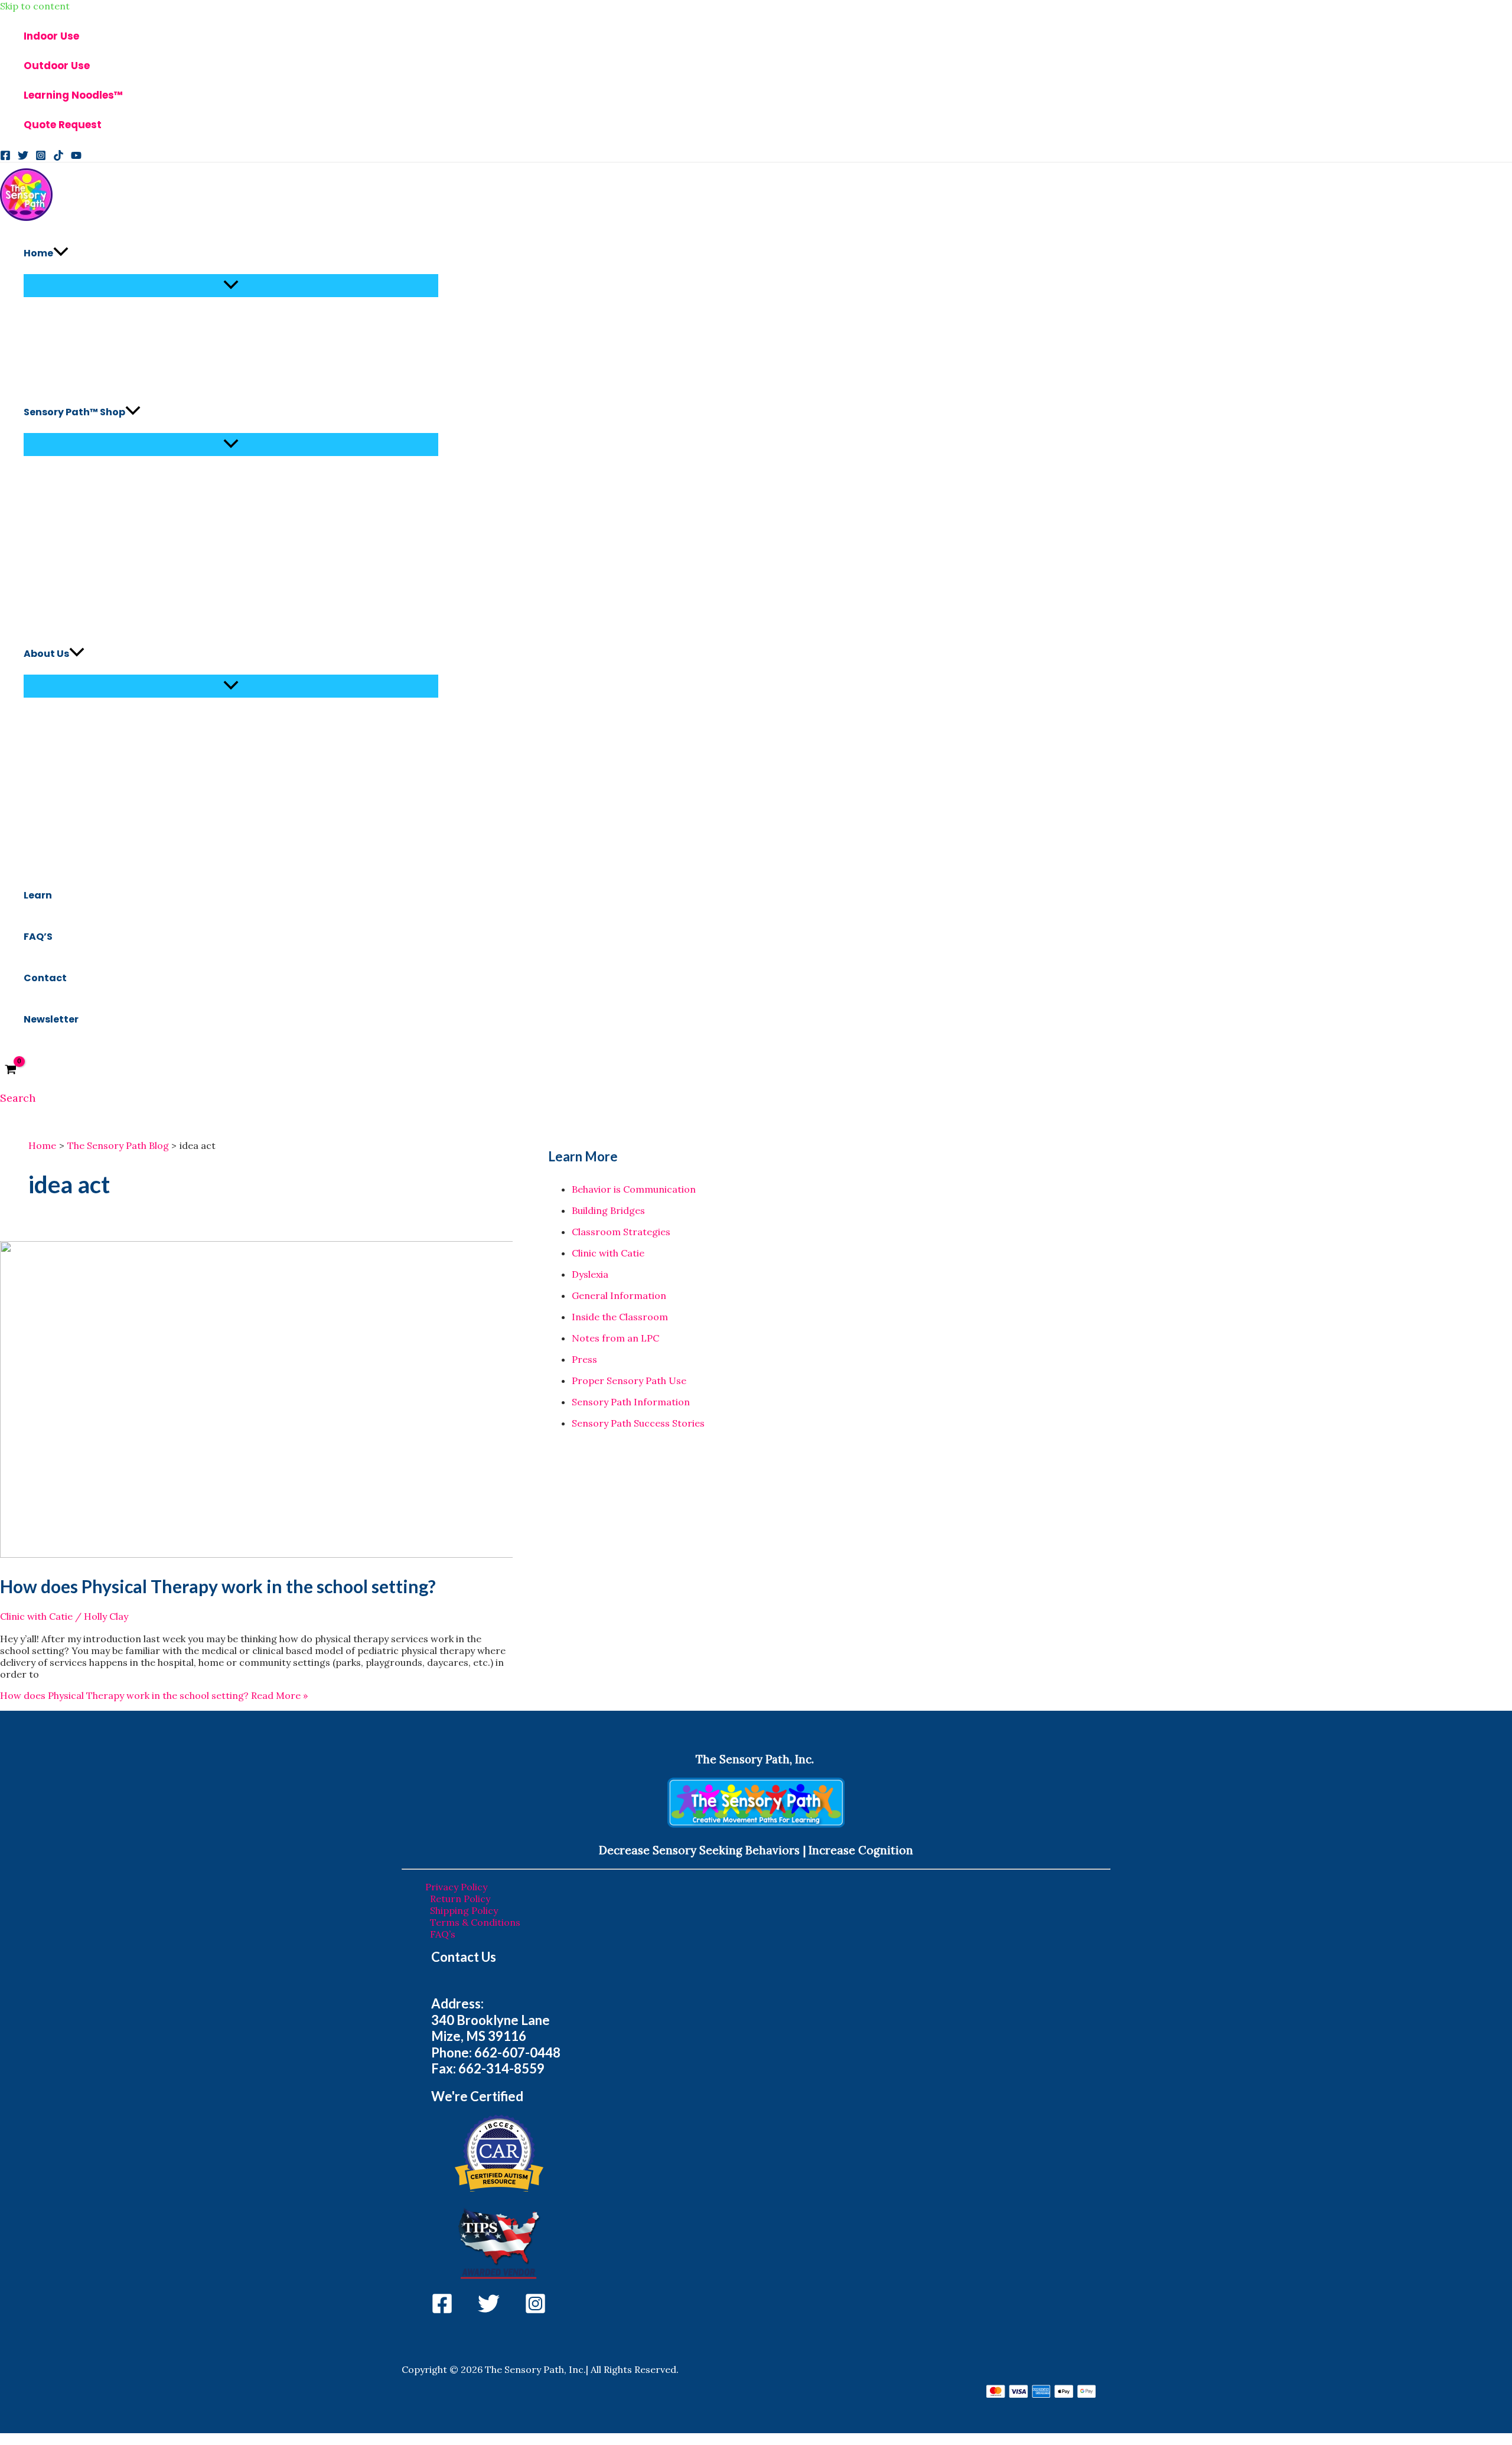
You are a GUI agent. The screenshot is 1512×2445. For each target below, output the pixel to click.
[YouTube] (76, 157)
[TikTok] (58, 157)
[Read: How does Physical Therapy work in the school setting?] (302, 1554)
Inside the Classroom (620, 1317)
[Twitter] (23, 157)
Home (38, 253)
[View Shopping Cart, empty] (11, 1070)
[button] (61, 253)
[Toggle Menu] (231, 286)
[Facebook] (5, 157)
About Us (46, 654)
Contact (45, 978)
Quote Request (63, 125)
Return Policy (460, 1899)
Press (584, 1359)
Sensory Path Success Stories (638, 1423)
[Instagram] (41, 157)
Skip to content (35, 6)
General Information (619, 1295)
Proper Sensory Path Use (629, 1381)
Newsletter (51, 1019)
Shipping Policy (464, 1910)
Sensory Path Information (631, 1402)
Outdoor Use (57, 66)
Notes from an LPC (615, 1338)
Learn (38, 895)
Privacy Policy (456, 1887)
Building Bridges (608, 1210)
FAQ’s (443, 1934)
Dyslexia (590, 1274)
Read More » (154, 1695)
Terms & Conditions (475, 1922)
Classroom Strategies (621, 1232)
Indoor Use (51, 36)
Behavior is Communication (634, 1189)
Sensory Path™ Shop (74, 412)
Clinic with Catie (36, 1616)
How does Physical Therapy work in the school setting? (218, 1586)
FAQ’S (38, 937)
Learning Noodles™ (73, 95)
